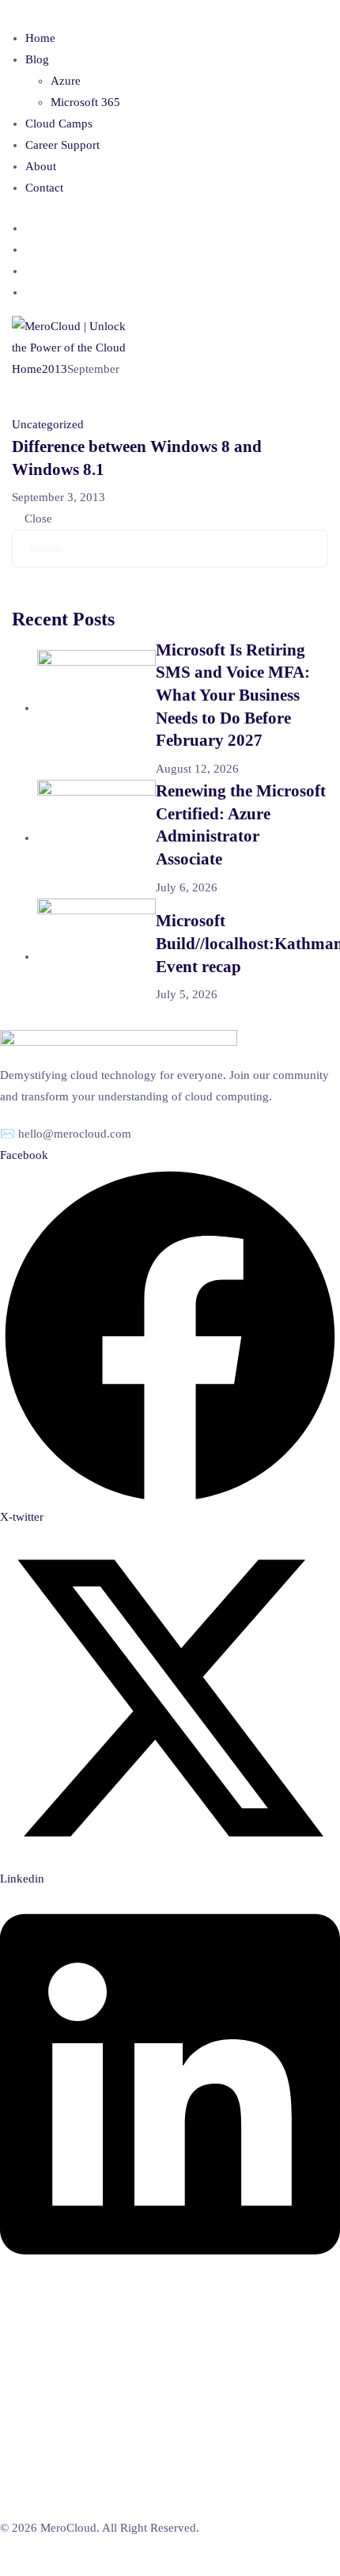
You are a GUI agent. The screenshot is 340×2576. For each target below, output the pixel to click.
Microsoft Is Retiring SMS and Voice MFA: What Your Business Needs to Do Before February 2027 (233, 695)
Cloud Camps (59, 123)
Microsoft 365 (85, 102)
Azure (66, 81)
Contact (44, 188)
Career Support (62, 145)
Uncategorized (48, 424)
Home (40, 38)
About (41, 166)
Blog (37, 59)
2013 (55, 369)
